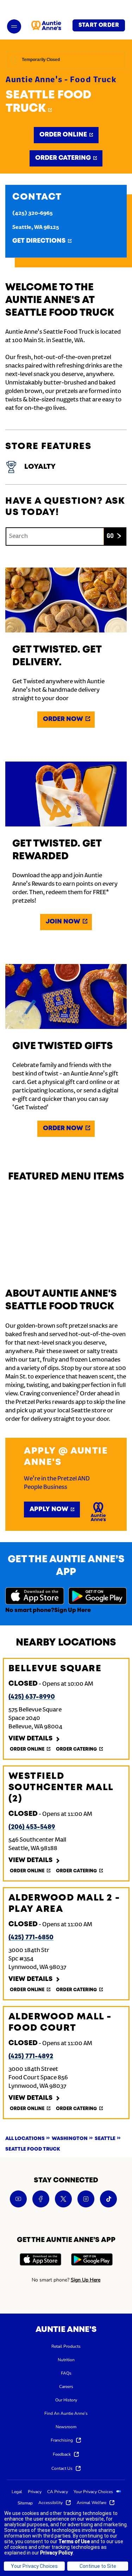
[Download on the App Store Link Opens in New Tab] (35, 1597)
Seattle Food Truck (49, 102)
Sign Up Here (73, 1610)
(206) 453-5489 (32, 1827)
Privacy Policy (56, 2553)
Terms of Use (74, 2541)
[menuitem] (66, 2346)
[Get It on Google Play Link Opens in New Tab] (98, 1597)
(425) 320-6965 (33, 213)
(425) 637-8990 (32, 1697)
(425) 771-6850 (31, 1938)
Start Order (99, 25)
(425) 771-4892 (31, 2056)
